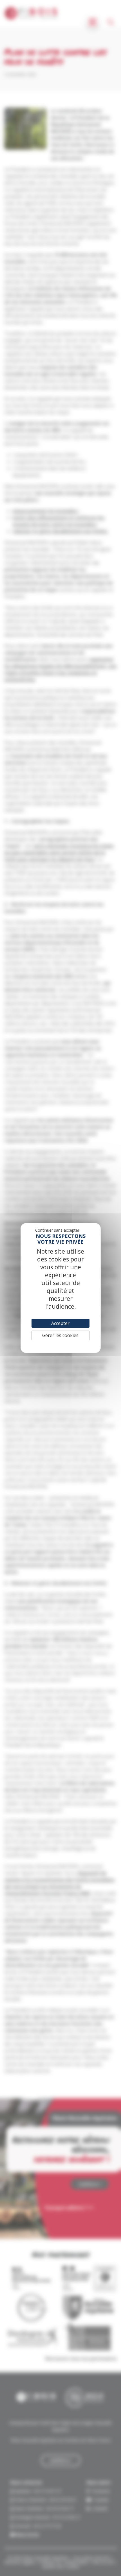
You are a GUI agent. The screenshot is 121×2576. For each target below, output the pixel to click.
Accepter (60, 1323)
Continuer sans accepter (57, 1230)
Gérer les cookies (60, 1335)
